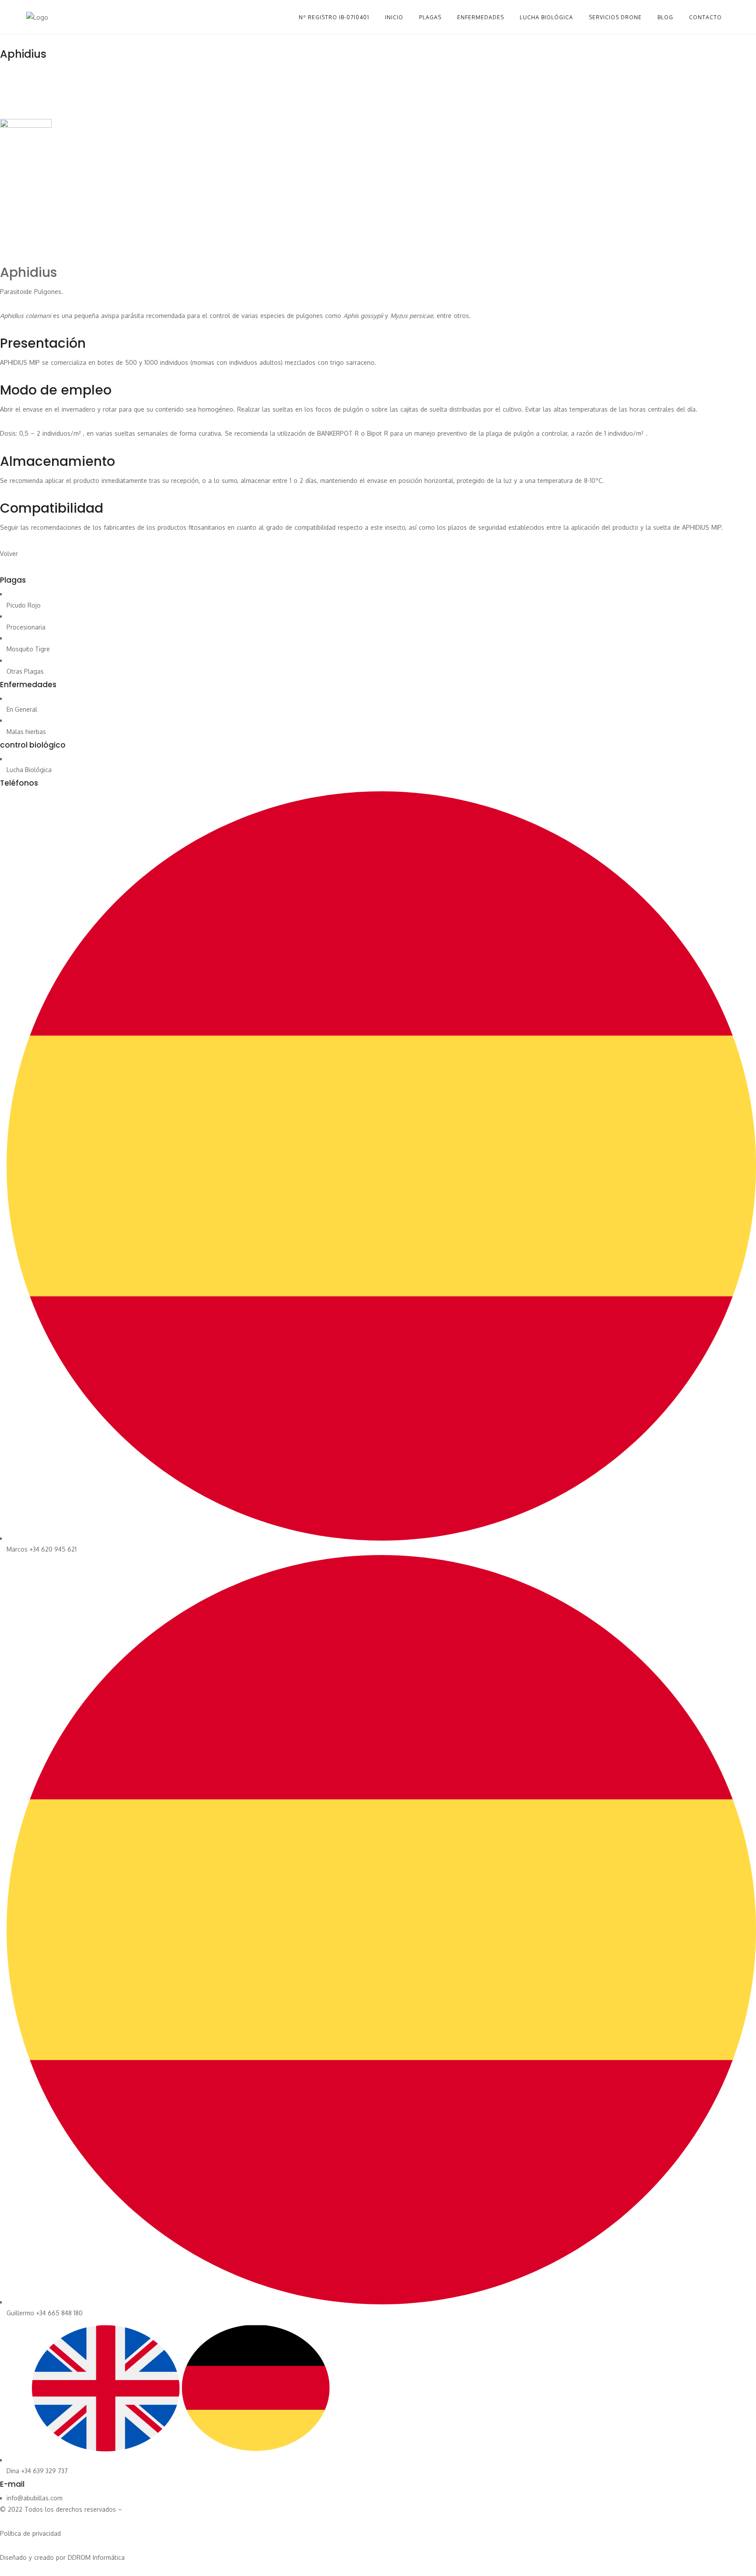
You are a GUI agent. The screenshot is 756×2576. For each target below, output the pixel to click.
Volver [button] (9, 554)
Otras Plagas (25, 671)
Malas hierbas (26, 732)
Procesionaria (26, 627)
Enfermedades (481, 17)
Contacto (705, 17)
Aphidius (28, 272)
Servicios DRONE (615, 17)
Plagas (430, 17)
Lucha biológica (546, 17)
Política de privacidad (30, 2533)
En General (22, 709)
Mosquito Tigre (28, 649)
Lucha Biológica (29, 770)
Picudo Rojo (24, 605)
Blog (665, 17)
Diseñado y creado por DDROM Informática (62, 2557)
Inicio (394, 17)
